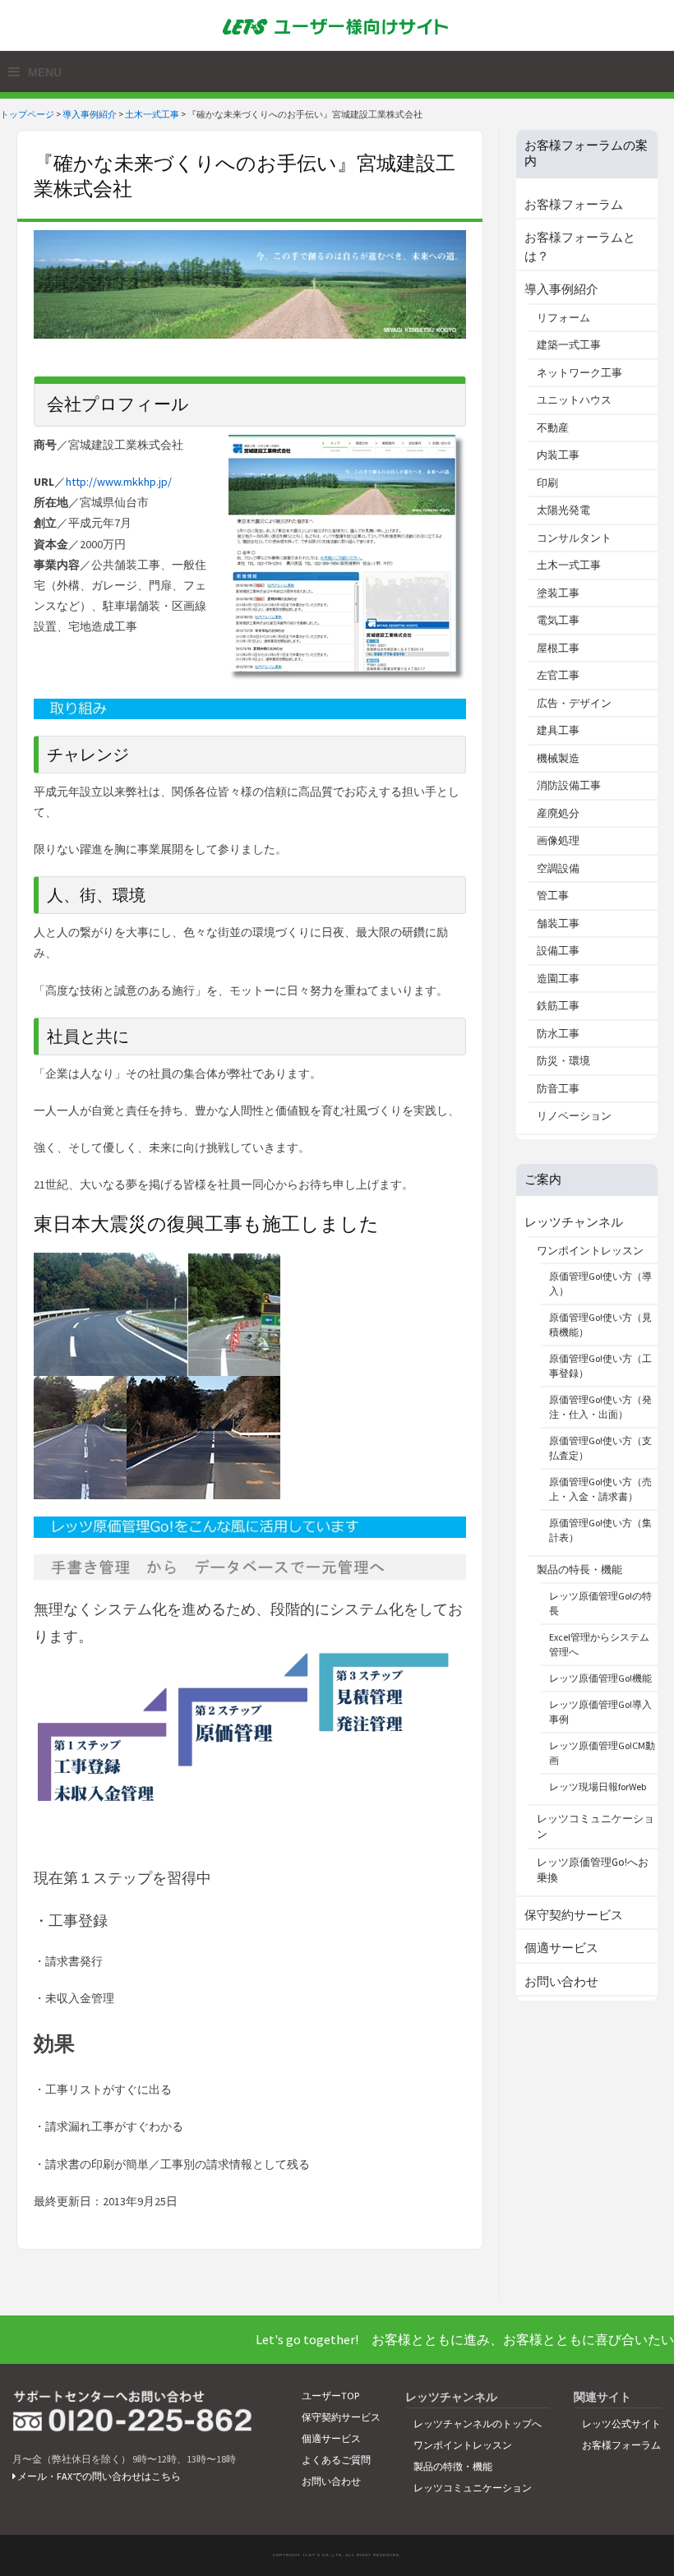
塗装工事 (558, 593)
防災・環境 (563, 1061)
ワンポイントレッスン (590, 1251)
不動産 (553, 428)
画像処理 (558, 840)
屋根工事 (558, 648)
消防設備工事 (569, 785)
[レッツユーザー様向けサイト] (337, 25)
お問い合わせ (561, 1981)
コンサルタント (574, 538)
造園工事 (558, 979)
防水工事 (558, 1034)
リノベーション (574, 1116)
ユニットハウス (574, 400)
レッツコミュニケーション (473, 2488)
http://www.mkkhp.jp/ (119, 482)
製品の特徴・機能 (453, 2466)
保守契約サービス (574, 1915)
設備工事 (558, 951)
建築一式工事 (569, 345)
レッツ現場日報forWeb (598, 1787)
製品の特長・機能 (579, 1570)
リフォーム (563, 318)
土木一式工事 (152, 114)
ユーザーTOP (330, 2396)
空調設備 (558, 868)
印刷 (547, 483)
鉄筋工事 (558, 1006)
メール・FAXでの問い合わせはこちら (98, 2476)
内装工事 (558, 455)
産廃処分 (558, 813)
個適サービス (561, 1948)
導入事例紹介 (90, 114)
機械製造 (558, 758)
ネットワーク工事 (579, 373)
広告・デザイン (574, 703)
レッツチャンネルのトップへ (478, 2424)
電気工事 (558, 620)
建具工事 (558, 730)
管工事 (553, 896)
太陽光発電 (563, 510)
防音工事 (558, 1089)
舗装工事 (558, 923)
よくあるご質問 (336, 2460)
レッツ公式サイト (621, 2424)
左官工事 (558, 675)
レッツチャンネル (574, 1222)
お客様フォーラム (574, 204)
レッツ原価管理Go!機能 (600, 1678)
